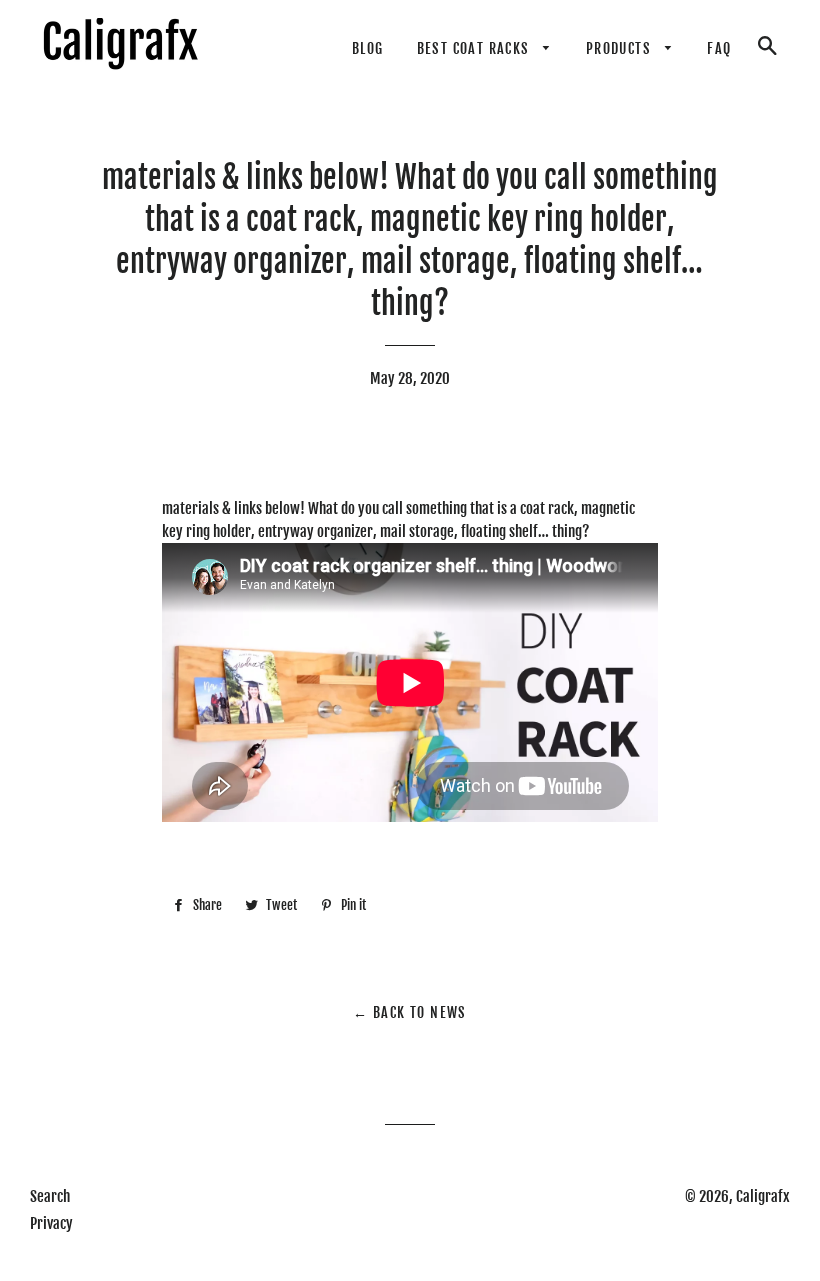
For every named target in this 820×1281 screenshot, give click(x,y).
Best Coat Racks (475, 48)
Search (50, 1196)
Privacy (51, 1223)
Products (621, 48)
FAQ (719, 48)
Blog (368, 48)
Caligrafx (763, 1196)
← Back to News (410, 1012)
